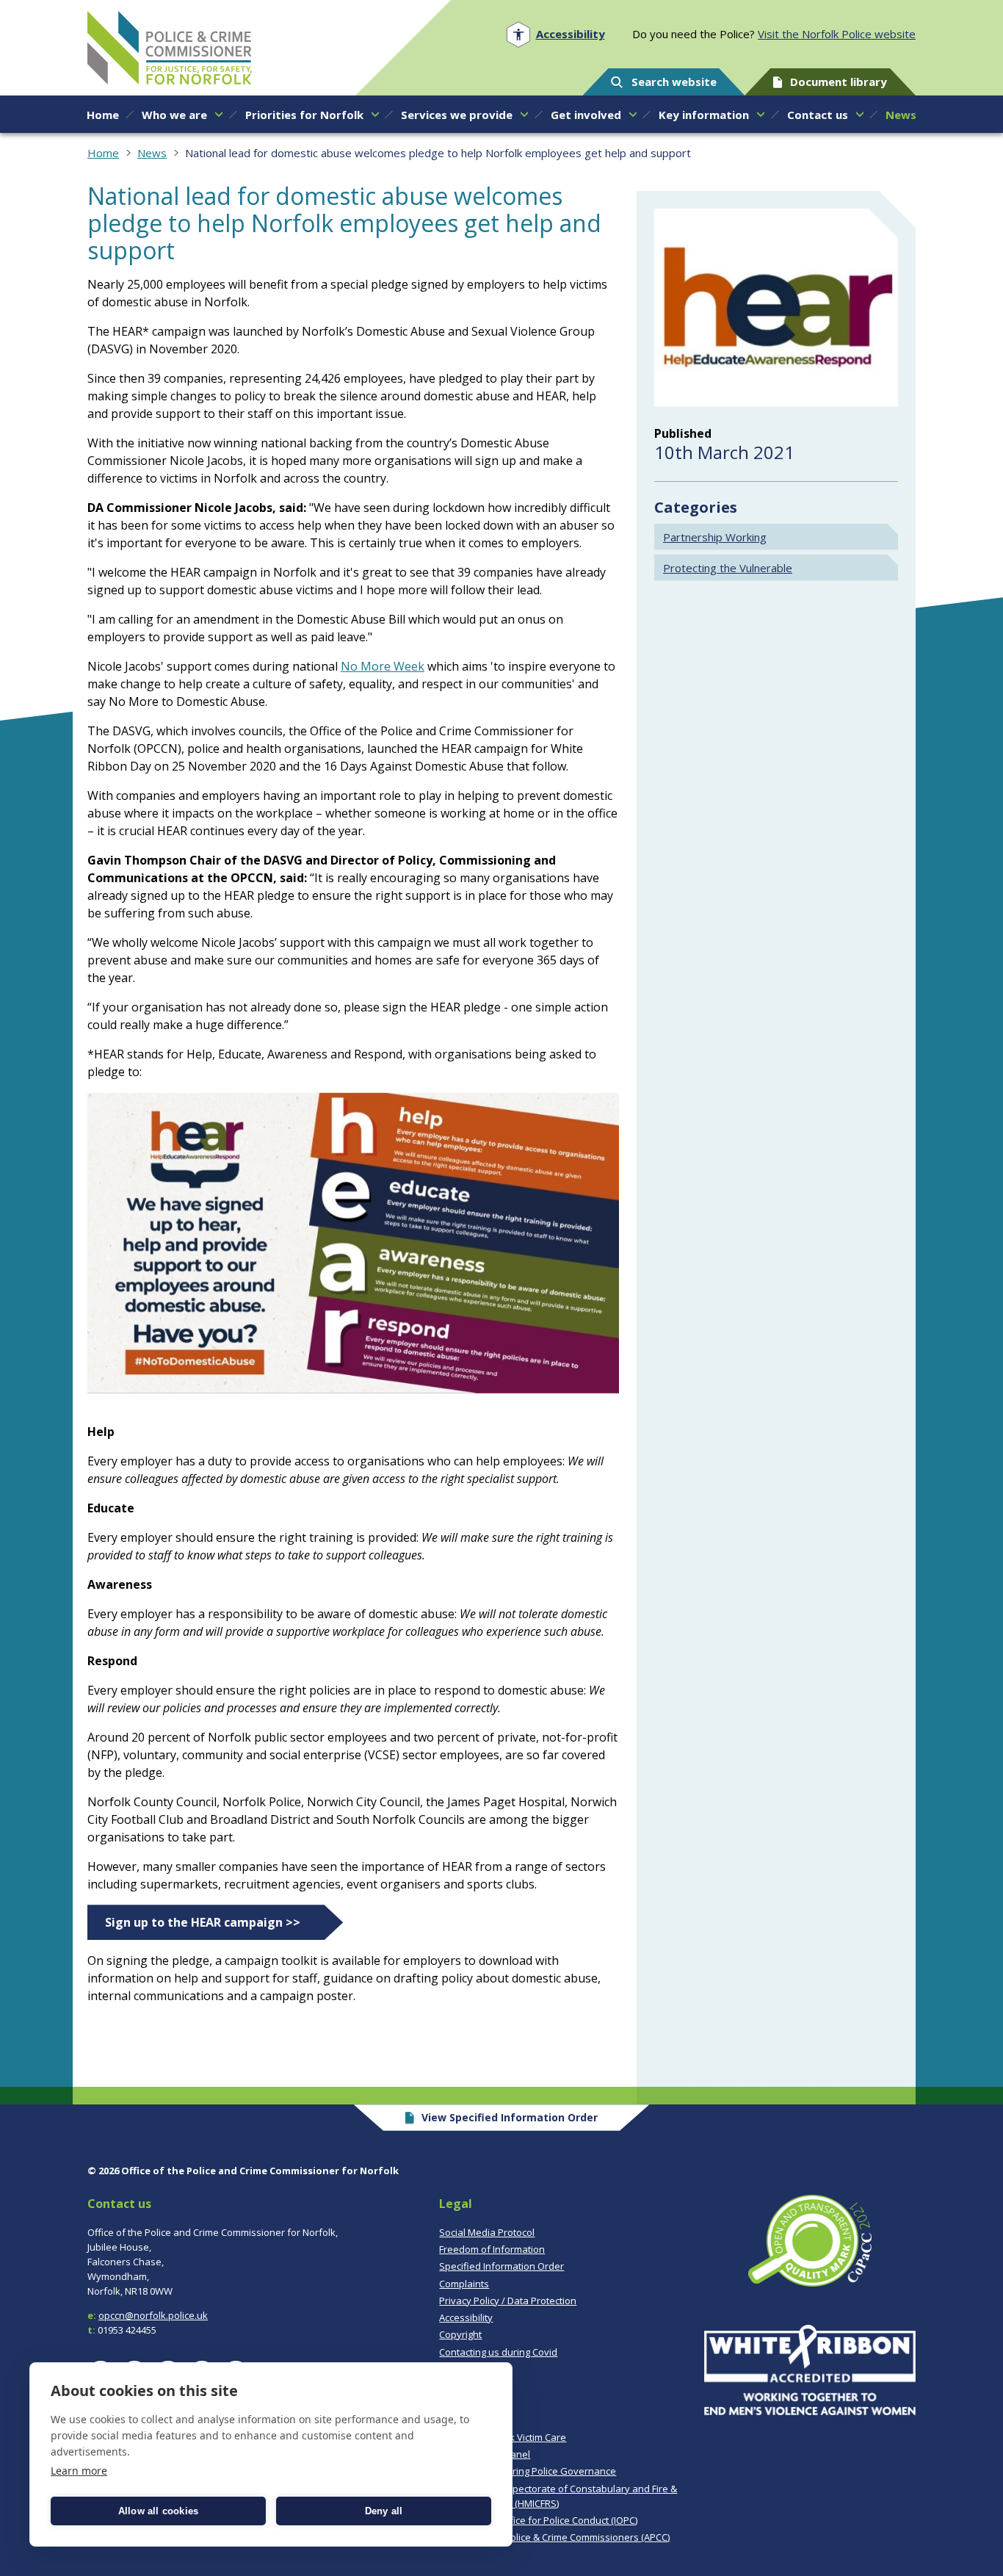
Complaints (464, 2284)
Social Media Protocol (487, 2232)
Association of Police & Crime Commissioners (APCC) (554, 2537)
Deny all (384, 2511)
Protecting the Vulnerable (728, 568)
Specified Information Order (501, 2266)
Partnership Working (715, 537)
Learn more (79, 2471)
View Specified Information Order (510, 2117)
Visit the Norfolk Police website (837, 34)
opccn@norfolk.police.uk (153, 2315)
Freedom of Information (492, 2249)
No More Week (383, 666)
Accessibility (466, 2317)
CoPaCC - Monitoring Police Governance (528, 2471)
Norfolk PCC (170, 48)
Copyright (460, 2334)
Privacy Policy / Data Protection (508, 2301)
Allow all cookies (158, 2511)
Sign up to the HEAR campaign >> (203, 1922)
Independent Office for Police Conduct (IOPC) (538, 2520)
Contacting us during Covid (498, 2352)
